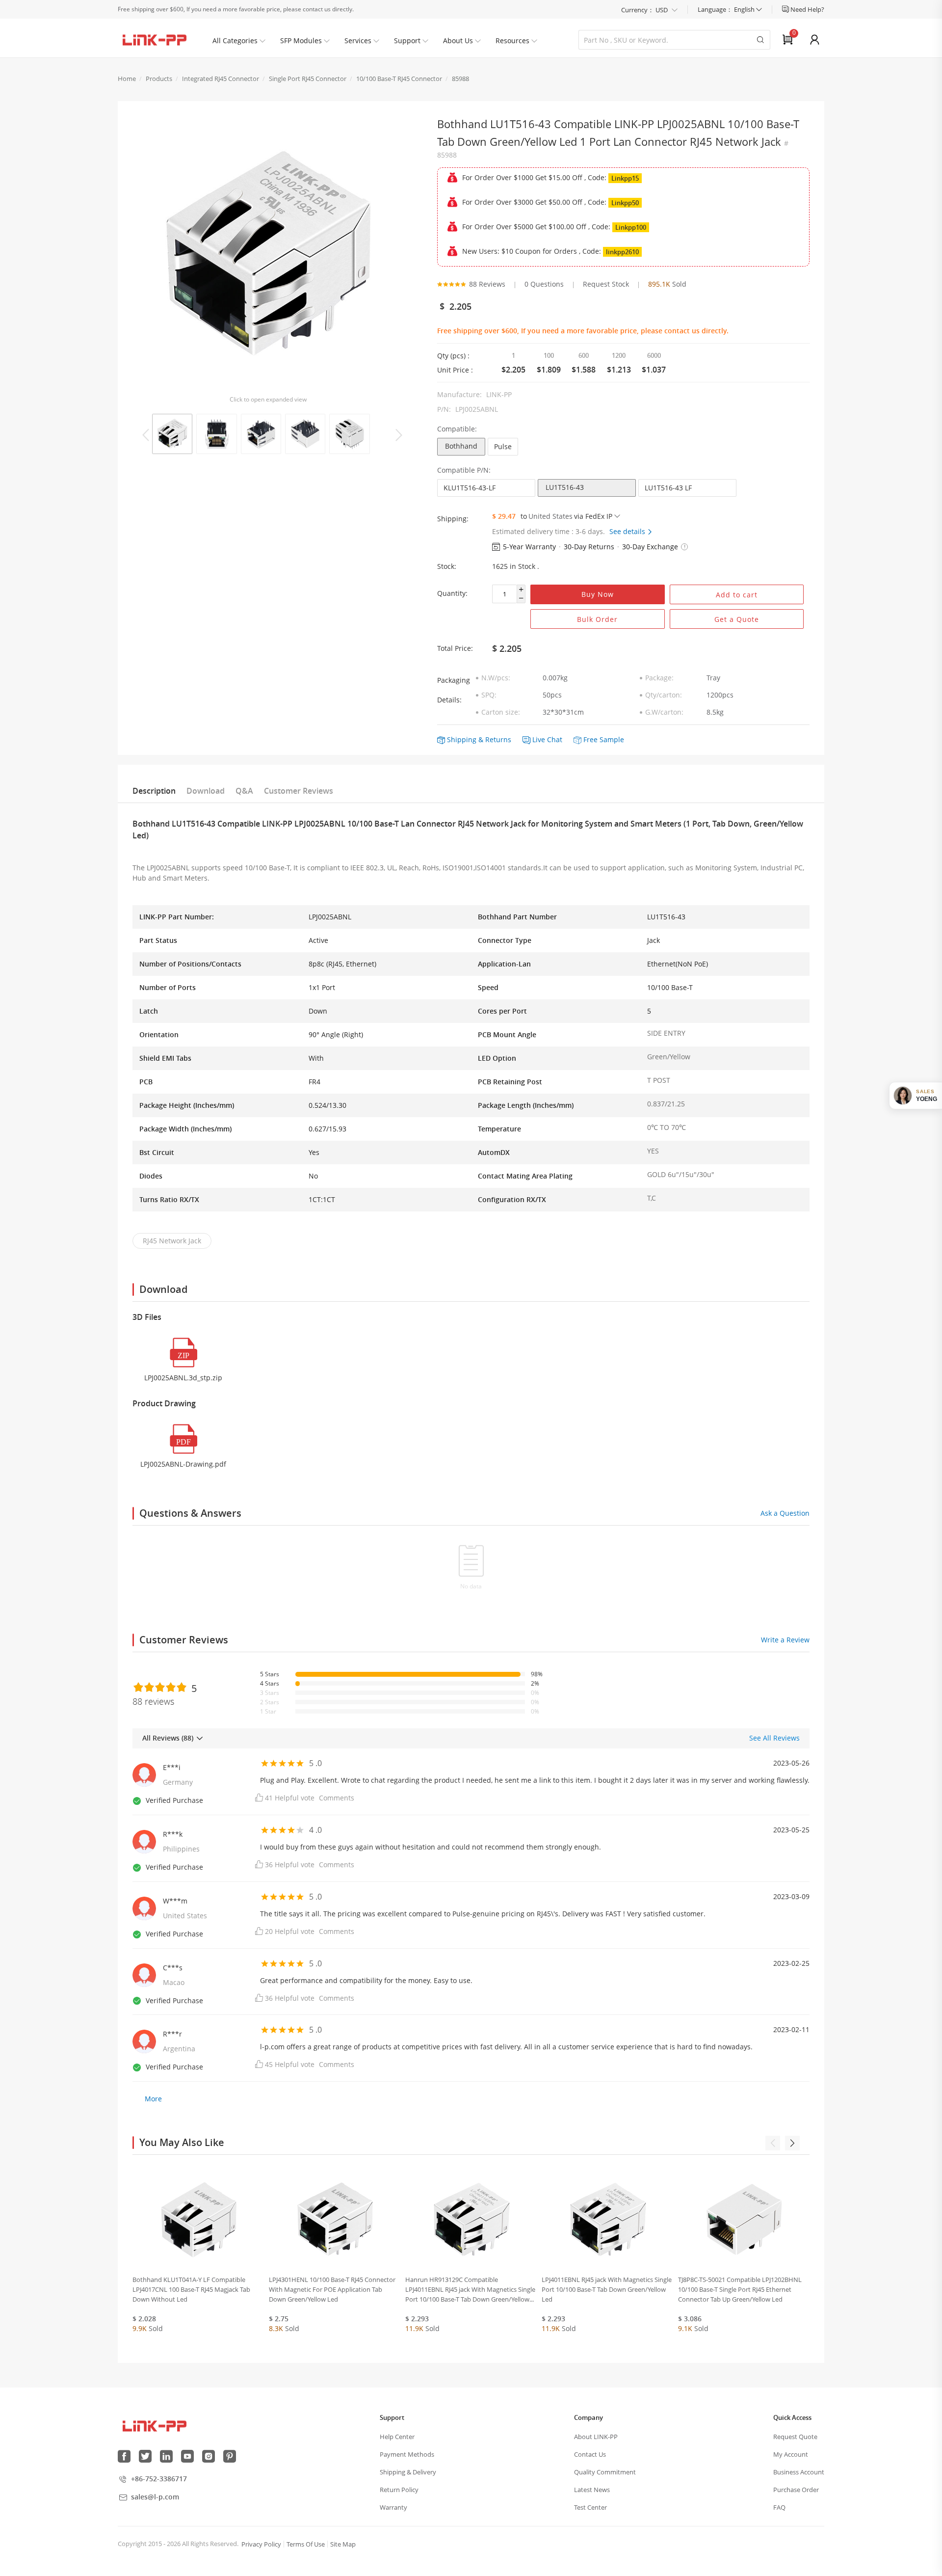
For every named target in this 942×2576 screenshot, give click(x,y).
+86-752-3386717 (159, 2479)
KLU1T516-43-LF (470, 488)
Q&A (244, 791)
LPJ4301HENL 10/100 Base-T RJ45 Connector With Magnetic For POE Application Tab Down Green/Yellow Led (332, 2289)
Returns (498, 739)
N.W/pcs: (496, 678)
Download (206, 791)
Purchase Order (796, 2490)
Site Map (343, 2544)
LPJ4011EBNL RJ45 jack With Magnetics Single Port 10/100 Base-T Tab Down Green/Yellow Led (607, 2289)
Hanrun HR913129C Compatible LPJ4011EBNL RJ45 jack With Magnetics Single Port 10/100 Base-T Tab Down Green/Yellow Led (470, 2290)
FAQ (779, 2507)
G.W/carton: (664, 712)
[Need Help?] (786, 9)
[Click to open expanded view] (268, 255)
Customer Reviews (299, 791)
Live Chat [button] (547, 739)
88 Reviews (487, 284)
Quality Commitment (605, 2472)
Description (154, 791)
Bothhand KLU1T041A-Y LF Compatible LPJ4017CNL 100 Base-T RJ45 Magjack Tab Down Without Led (191, 2289)
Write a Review (785, 1640)
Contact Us (590, 2454)
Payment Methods (407, 2454)
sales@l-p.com (155, 2497)
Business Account (799, 2472)
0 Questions (544, 284)
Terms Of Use (306, 2544)
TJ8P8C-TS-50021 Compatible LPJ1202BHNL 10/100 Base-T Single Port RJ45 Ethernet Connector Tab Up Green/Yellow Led (740, 2289)
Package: (659, 678)
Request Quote (795, 2437)
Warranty (393, 2507)
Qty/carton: (664, 695)
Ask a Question (785, 1513)
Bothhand (461, 446)
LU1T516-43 (565, 487)
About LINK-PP (596, 2437)
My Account (791, 2454)
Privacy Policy (261, 2544)
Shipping (462, 739)
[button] (684, 547)
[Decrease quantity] (521, 599)
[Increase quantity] (521, 590)
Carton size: (501, 712)
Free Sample (604, 739)
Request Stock (606, 284)
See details (628, 531)
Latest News (592, 2490)
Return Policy (399, 2490)
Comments (337, 1798)
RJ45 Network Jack (172, 1241)
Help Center (397, 2437)
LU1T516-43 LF (668, 488)
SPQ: (489, 695)
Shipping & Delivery (408, 2472)
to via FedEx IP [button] (566, 516)
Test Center (590, 2507)
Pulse (503, 446)
